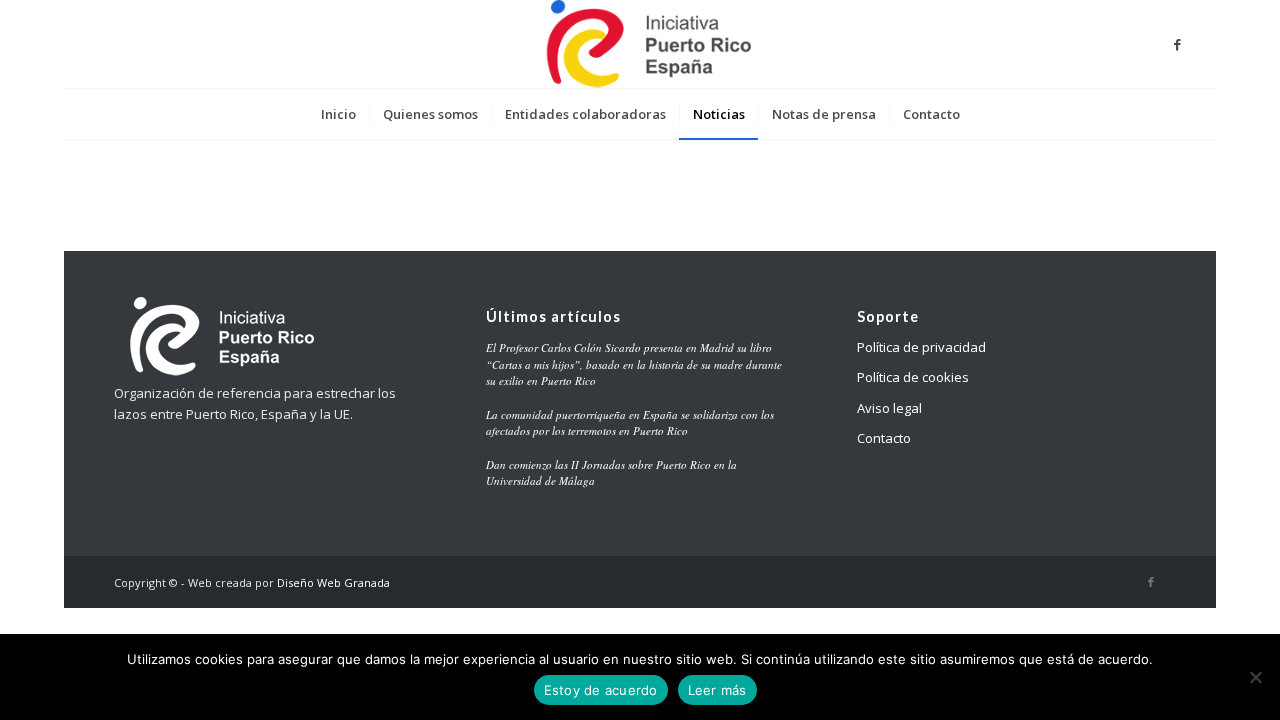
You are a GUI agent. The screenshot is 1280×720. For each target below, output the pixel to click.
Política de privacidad (921, 347)
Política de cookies (913, 377)
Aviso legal (889, 408)
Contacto (884, 438)
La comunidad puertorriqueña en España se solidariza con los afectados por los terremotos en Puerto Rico (630, 423)
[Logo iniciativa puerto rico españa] (640, 44)
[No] (1255, 677)
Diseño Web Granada (333, 582)
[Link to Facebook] (1178, 44)
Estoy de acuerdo (601, 690)
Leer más (717, 690)
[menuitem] (338, 114)
